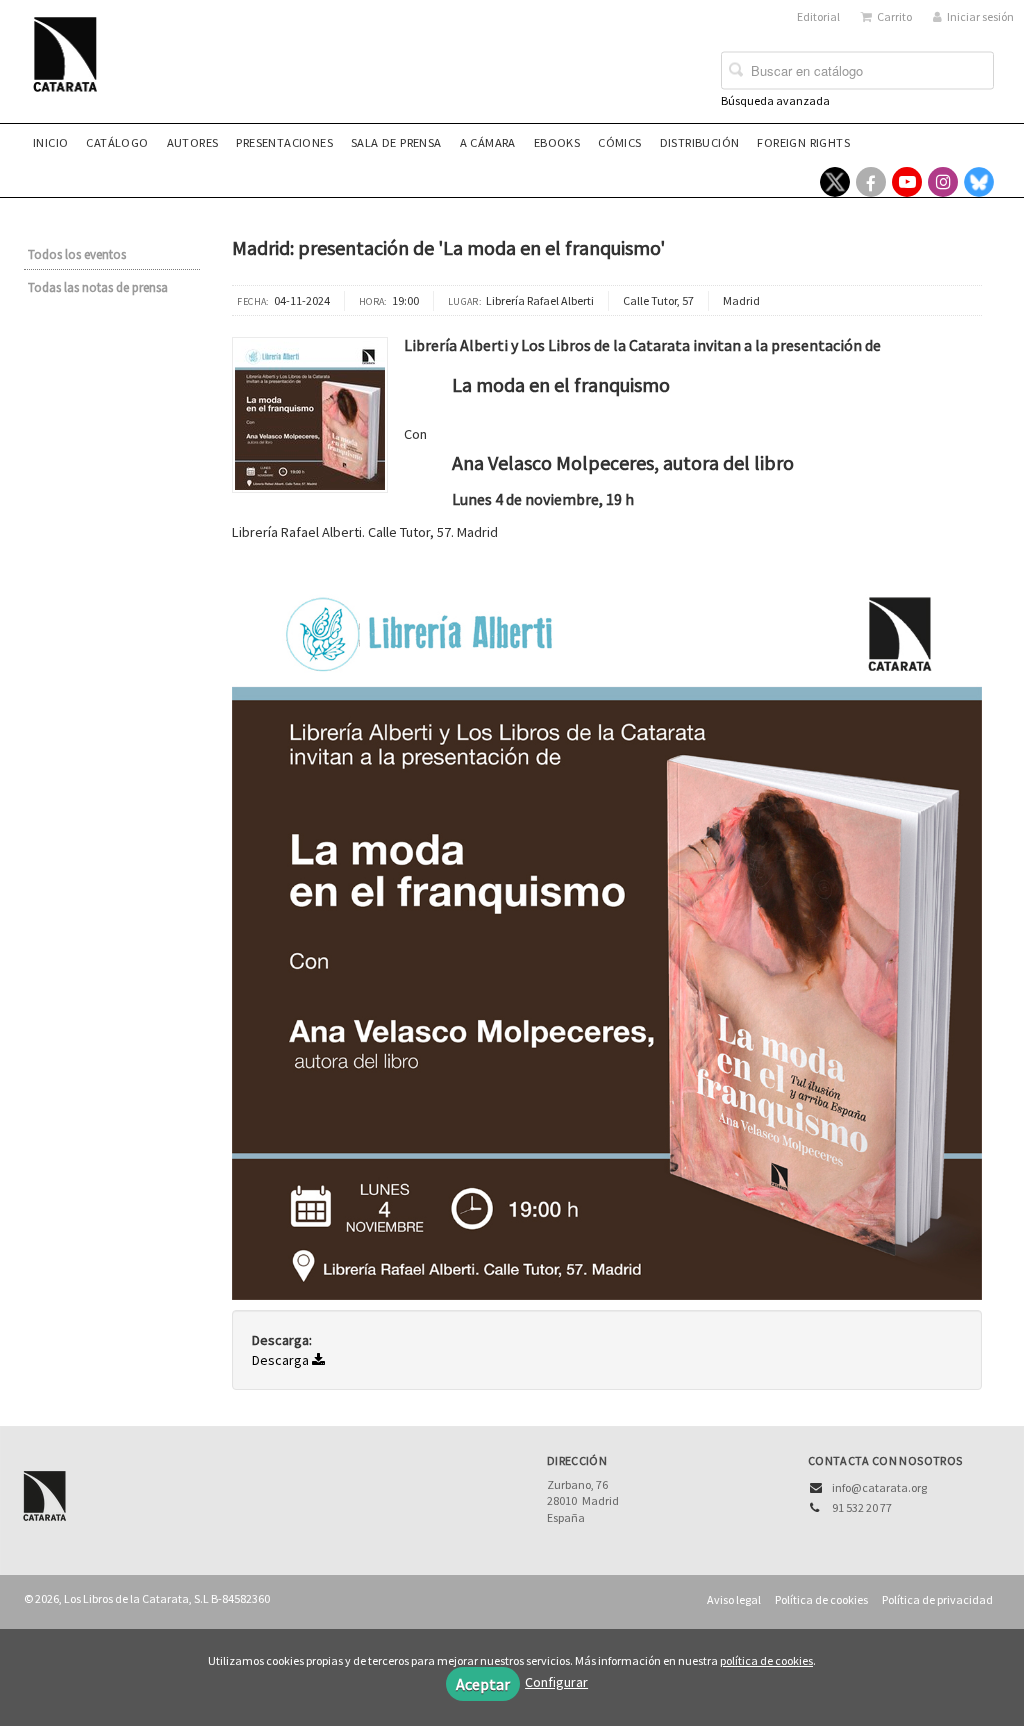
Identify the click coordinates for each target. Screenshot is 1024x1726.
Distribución (700, 142)
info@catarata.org (879, 1487)
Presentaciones (284, 142)
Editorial (818, 16)
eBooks (557, 142)
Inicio (50, 142)
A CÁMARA (488, 142)
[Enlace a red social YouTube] (907, 182)
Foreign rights (803, 142)
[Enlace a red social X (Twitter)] (835, 182)
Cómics (619, 142)
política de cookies (766, 1660)
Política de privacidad (937, 1599)
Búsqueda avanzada (775, 100)
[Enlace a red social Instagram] (943, 182)
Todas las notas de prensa (98, 287)
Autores (193, 142)
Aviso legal (734, 1599)
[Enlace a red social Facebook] (871, 182)
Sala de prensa (396, 142)
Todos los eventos (77, 254)
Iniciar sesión (980, 16)
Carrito (894, 16)
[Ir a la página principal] (71, 67)
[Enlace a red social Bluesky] (979, 182)
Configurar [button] (556, 1682)
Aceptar (483, 1684)
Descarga (282, 1360)
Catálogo (117, 142)
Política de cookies (821, 1599)
